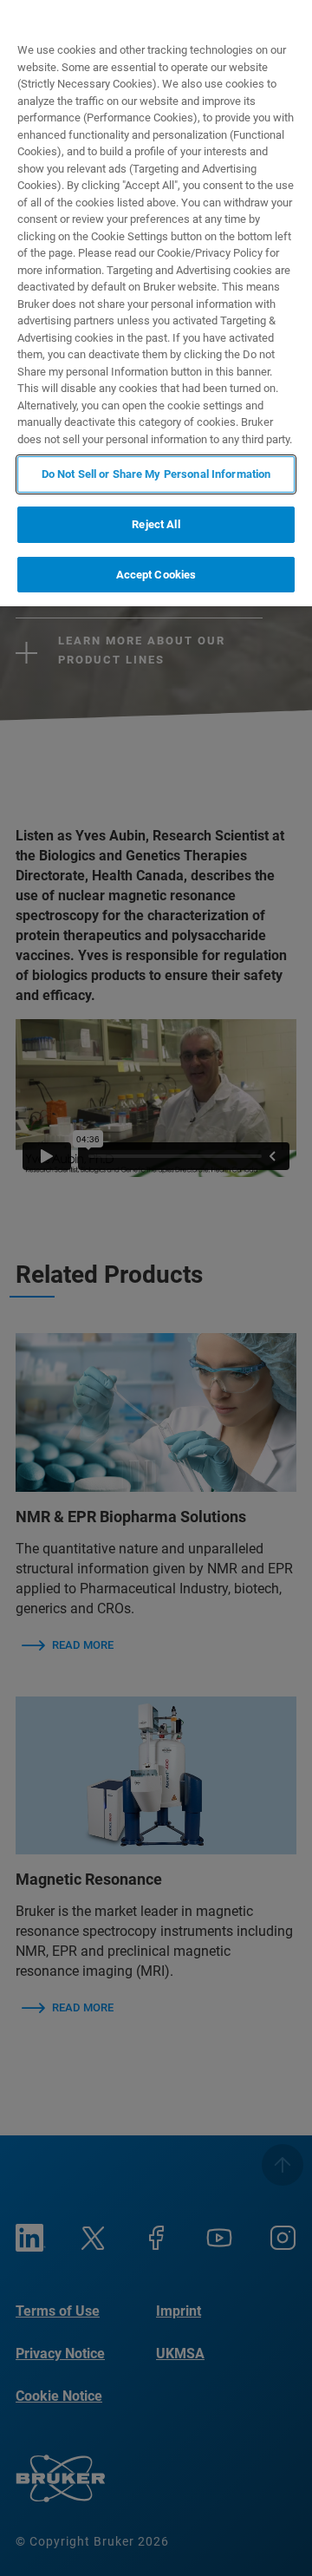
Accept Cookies (156, 575)
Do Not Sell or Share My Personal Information (156, 474)
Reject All (156, 524)
